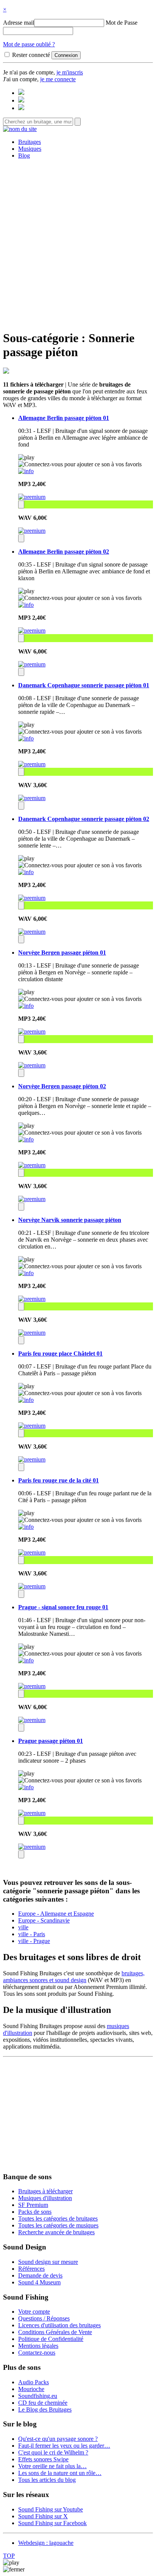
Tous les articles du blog (47, 2480)
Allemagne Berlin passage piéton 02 (64, 552)
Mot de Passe (122, 23)
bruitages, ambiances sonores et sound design (74, 1977)
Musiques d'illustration (45, 2198)
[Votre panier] (21, 108)
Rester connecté (31, 55)
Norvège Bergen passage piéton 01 (62, 953)
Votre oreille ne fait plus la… (52, 2466)
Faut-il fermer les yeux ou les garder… (64, 2446)
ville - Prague (34, 1941)
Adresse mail (19, 23)
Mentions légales (38, 2346)
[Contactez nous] (21, 93)
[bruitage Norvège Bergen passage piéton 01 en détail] (26, 1006)
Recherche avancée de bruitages (56, 2232)
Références (31, 2269)
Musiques (30, 149)
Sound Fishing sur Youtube (51, 2509)
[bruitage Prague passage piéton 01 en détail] (26, 1787)
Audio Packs (34, 2382)
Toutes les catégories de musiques (58, 2225)
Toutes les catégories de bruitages (58, 2218)
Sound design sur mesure (48, 2262)
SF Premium (33, 2205)
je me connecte (58, 79)
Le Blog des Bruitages (45, 2409)
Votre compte (34, 2312)
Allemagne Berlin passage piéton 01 (64, 418)
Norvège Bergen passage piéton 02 (62, 1086)
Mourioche (31, 2389)
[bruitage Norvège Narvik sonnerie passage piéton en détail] (26, 1273)
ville (23, 1927)
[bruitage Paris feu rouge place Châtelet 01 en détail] (26, 1400)
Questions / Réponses (44, 2318)
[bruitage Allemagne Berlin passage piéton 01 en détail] (26, 471)
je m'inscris (70, 72)
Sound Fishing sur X (43, 2516)
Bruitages (30, 142)
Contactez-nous (37, 2353)
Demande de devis (40, 2275)
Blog (24, 155)
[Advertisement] (78, 243)
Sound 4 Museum (39, 2282)
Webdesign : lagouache (46, 2543)
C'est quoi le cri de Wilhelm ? (53, 2452)
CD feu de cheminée (43, 2403)
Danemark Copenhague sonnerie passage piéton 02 (84, 819)
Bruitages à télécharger (45, 2191)
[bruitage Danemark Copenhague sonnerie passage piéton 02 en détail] (26, 872)
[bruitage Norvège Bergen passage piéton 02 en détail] (26, 1139)
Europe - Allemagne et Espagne (56, 1914)
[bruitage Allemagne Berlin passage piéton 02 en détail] (26, 605)
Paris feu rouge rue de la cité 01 (58, 1480)
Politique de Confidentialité (51, 2339)
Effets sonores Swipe (43, 2459)
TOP (9, 2556)
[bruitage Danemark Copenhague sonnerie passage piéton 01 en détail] (26, 738)
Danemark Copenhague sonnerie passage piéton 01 (84, 685)
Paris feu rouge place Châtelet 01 (60, 1354)
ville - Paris (32, 1934)
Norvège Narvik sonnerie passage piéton (70, 1220)
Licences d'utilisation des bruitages (59, 2325)
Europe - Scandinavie (44, 1920)
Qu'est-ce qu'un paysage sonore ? (58, 2439)
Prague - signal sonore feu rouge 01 (63, 1607)
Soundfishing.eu (38, 2396)
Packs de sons (35, 2212)
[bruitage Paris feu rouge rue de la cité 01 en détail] (26, 1527)
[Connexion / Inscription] (21, 100)
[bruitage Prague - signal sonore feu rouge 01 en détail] (26, 1660)
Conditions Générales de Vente (55, 2332)
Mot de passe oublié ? (29, 44)
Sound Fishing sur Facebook (52, 2523)
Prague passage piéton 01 (51, 1741)
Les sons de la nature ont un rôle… (60, 2473)
